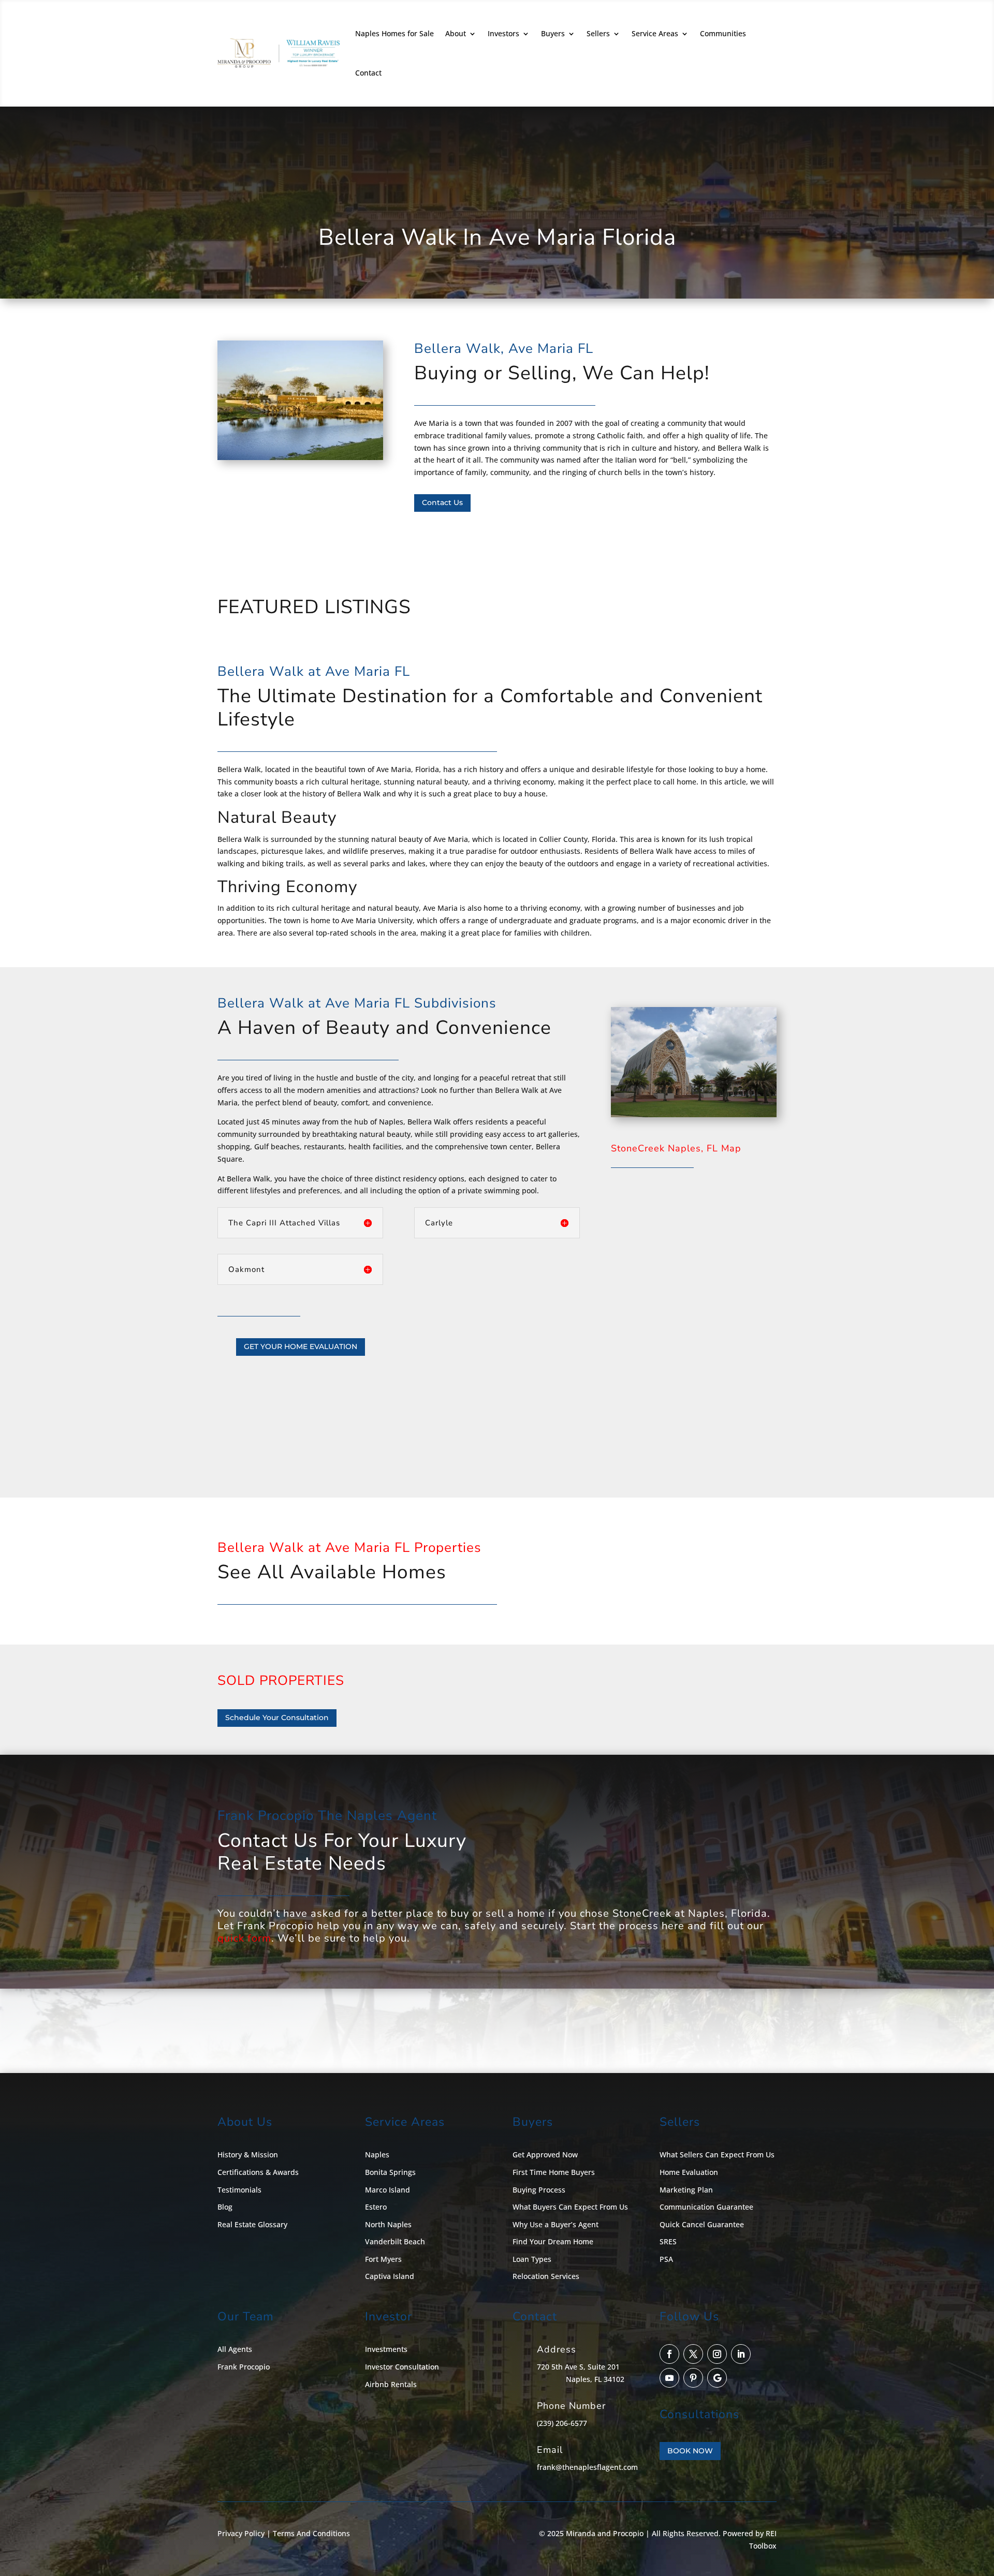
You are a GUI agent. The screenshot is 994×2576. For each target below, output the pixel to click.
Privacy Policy (241, 2533)
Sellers (598, 33)
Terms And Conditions (311, 2533)
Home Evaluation (689, 2172)
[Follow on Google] (717, 2378)
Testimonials (239, 2190)
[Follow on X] (693, 2354)
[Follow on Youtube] (669, 2378)
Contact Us (442, 502)
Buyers (553, 33)
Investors (503, 33)
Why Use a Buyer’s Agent (556, 2224)
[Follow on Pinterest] (693, 2378)
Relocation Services (546, 2276)
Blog (225, 2207)
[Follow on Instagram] (717, 2354)
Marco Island (388, 2190)
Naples (377, 2155)
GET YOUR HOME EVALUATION (301, 1346)
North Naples (388, 2224)
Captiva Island (390, 2276)
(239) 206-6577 (562, 2423)
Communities (723, 33)
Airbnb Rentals (391, 2384)
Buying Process (539, 2190)
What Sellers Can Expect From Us (717, 2155)
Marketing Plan (686, 2190)
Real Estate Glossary (252, 2224)
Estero (376, 2207)
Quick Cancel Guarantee (702, 2224)
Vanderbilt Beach (395, 2241)
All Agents (235, 2349)
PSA (666, 2259)
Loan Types (532, 2259)
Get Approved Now (545, 2155)
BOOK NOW (690, 2451)
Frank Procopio (244, 2367)
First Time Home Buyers (554, 2172)
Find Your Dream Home (553, 2241)
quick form (244, 1938)
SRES (668, 2241)
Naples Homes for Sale (394, 33)
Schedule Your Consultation (277, 1718)
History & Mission (248, 2155)
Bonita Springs (390, 2172)
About (456, 33)
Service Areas (655, 33)
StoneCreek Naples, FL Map (676, 1148)
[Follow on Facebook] (669, 2354)
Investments (386, 2349)
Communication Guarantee (706, 2207)
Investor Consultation (402, 2367)
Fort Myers (383, 2259)
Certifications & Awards (258, 2172)
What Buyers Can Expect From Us (570, 2207)
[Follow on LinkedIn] (741, 2354)
